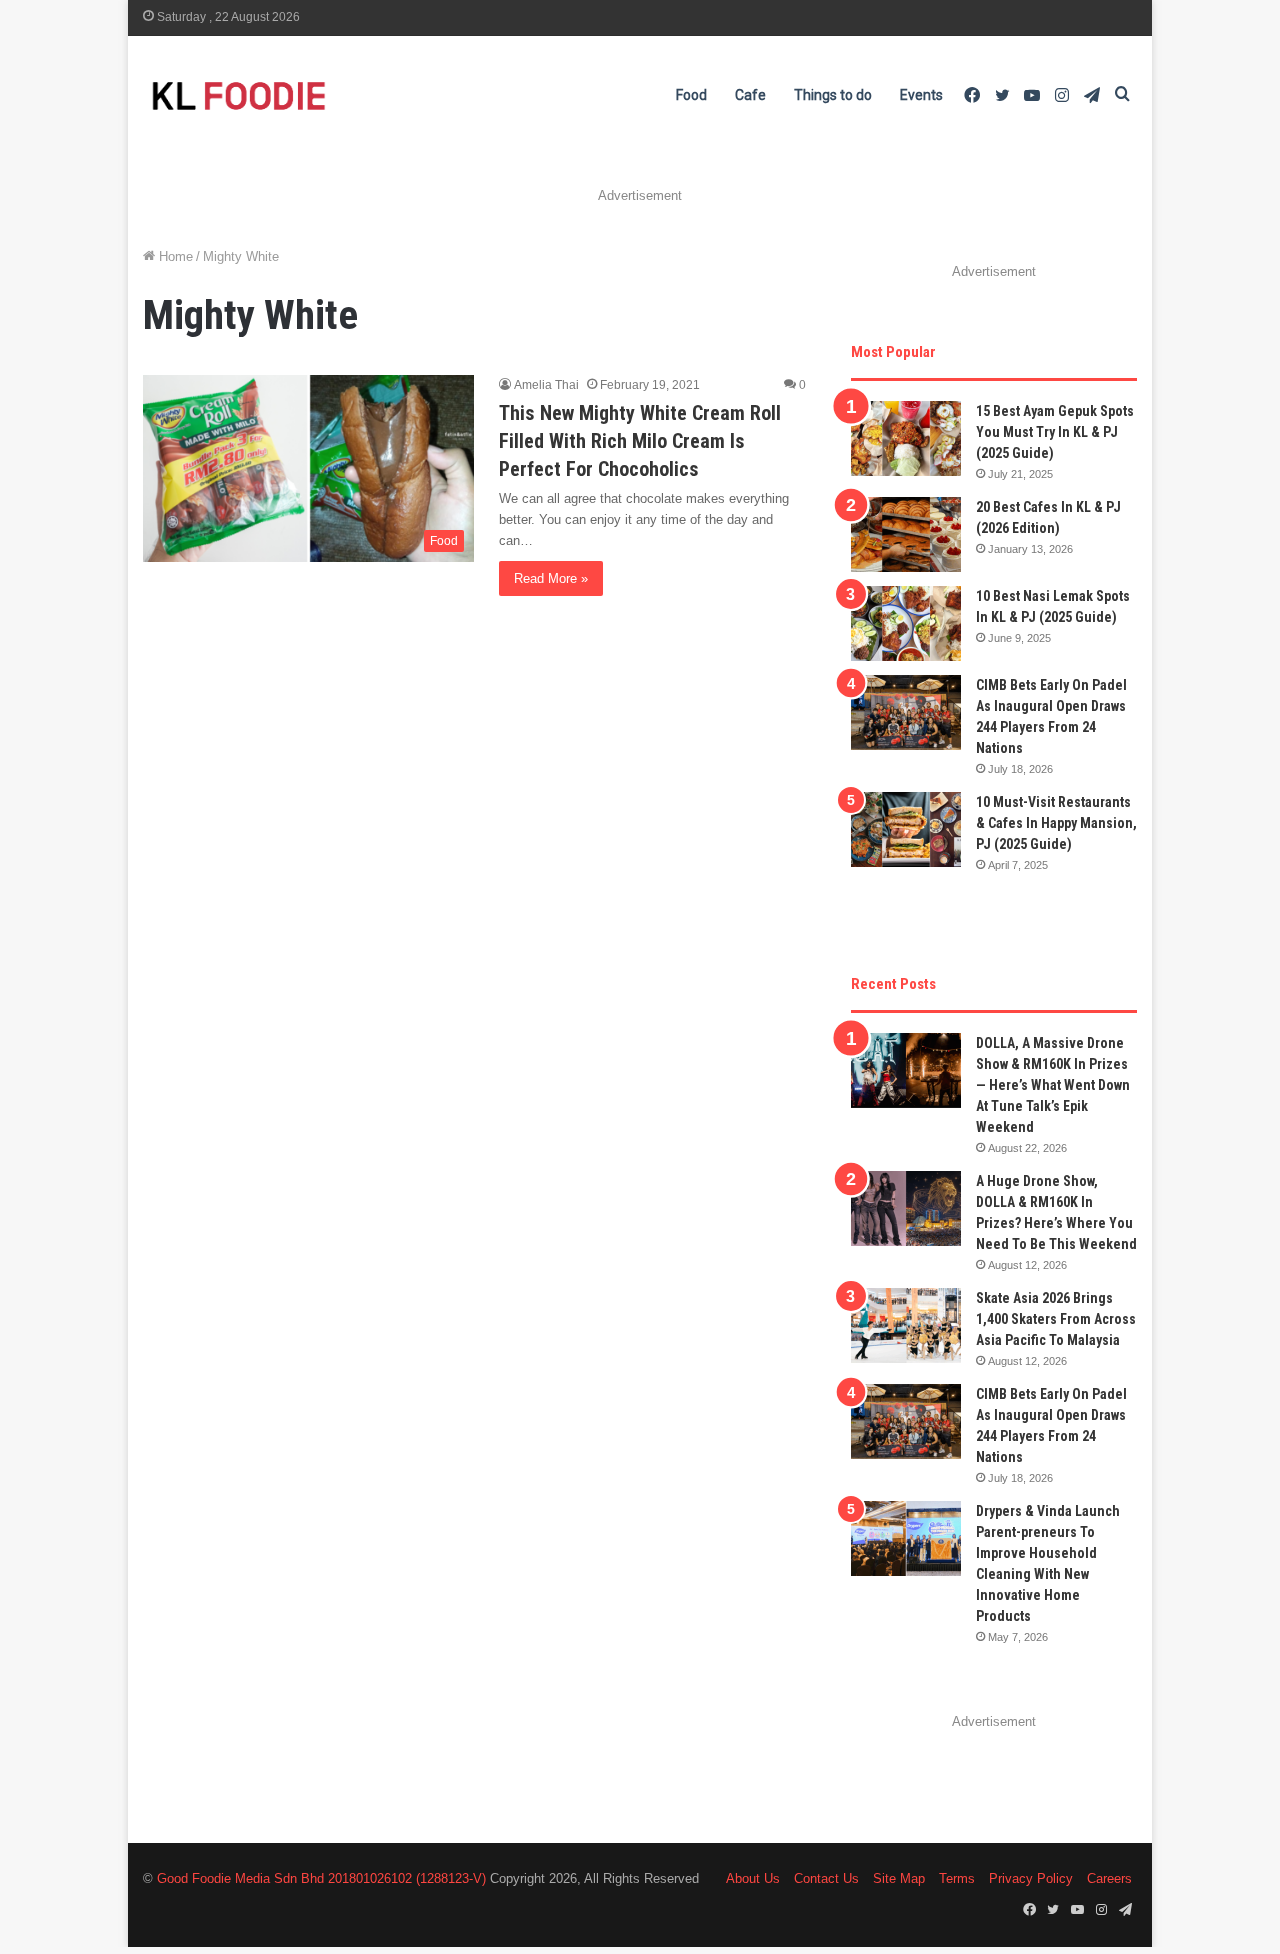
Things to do (833, 95)
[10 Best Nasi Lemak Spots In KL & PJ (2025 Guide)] (906, 623)
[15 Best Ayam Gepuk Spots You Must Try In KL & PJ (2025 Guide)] (906, 438)
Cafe (750, 95)
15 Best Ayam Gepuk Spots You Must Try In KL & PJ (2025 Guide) (1055, 432)
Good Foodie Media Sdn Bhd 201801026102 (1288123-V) (321, 1878)
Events (921, 95)
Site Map (899, 1878)
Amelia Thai (546, 385)
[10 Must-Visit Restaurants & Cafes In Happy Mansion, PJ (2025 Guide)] (906, 829)
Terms (957, 1878)
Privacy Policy (1031, 1878)
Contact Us (826, 1878)
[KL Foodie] (318, 95)
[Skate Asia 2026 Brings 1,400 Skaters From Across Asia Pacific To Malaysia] (906, 1325)
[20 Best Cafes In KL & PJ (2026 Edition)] (906, 534)
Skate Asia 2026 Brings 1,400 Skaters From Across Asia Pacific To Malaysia (1056, 1319)
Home (174, 256)
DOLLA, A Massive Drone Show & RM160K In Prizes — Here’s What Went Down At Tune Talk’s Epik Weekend (1053, 1085)
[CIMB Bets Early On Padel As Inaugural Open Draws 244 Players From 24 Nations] (906, 712)
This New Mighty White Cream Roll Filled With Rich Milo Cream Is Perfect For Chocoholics (640, 441)
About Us (753, 1878)
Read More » (551, 578)
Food (691, 95)
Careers (1109, 1878)
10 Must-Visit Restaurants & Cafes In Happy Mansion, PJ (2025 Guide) (1056, 823)
